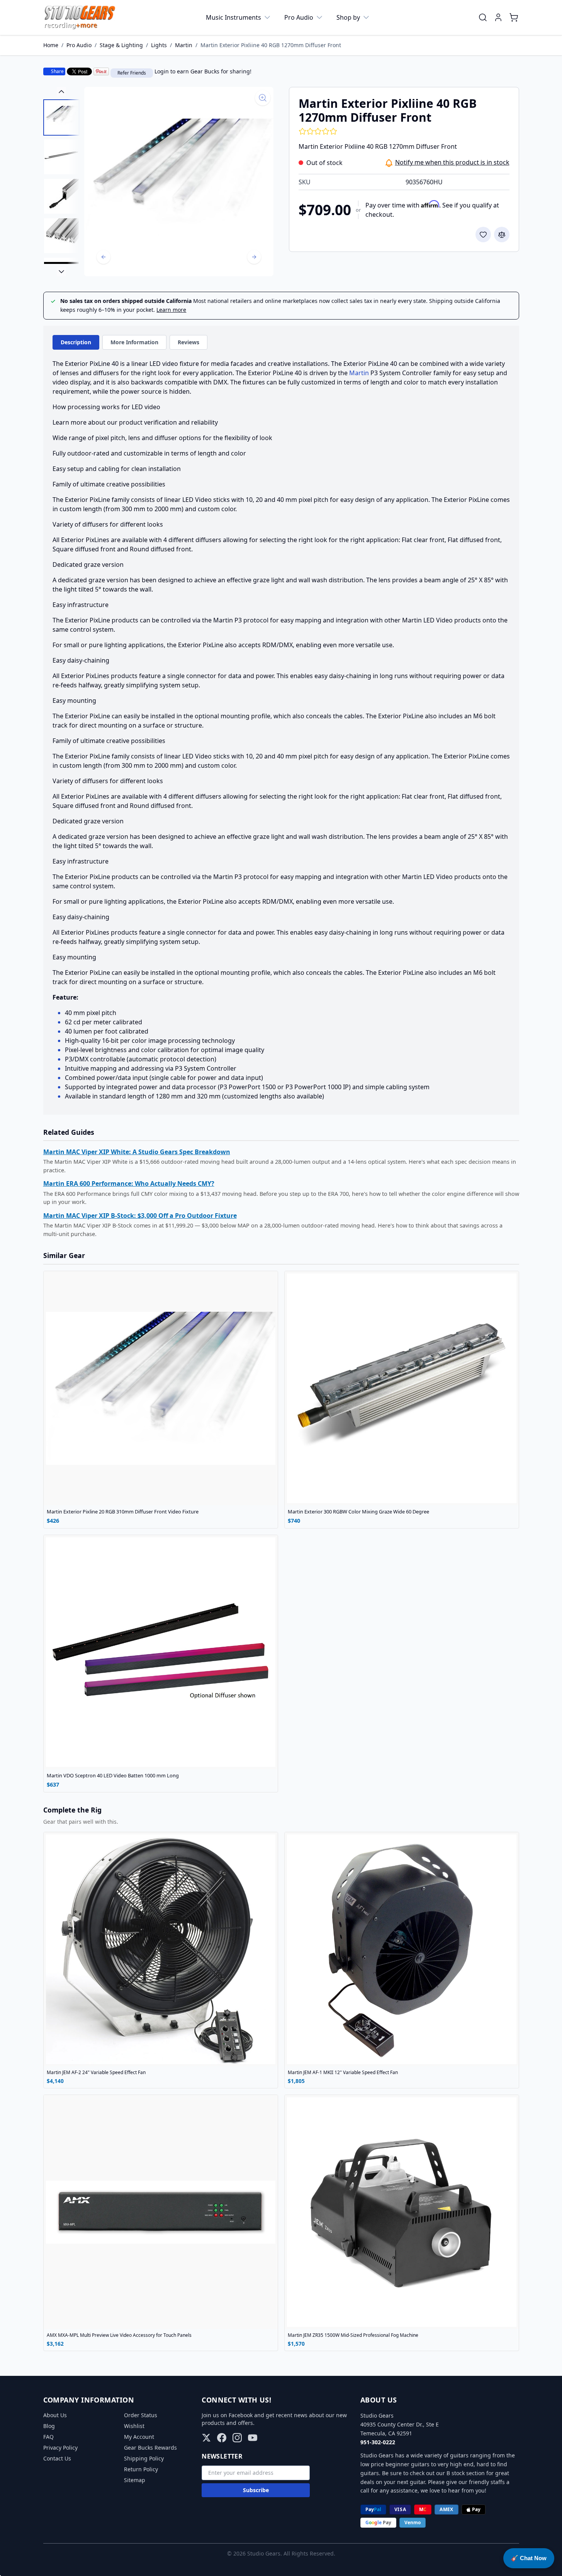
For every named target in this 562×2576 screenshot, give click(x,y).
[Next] (254, 257)
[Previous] (104, 257)
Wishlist (134, 2426)
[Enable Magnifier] (263, 98)
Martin (184, 45)
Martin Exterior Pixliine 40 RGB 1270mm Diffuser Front (271, 45)
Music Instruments (233, 17)
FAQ (48, 2437)
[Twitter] (206, 2438)
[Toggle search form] (483, 17)
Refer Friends (132, 73)
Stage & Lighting (121, 45)
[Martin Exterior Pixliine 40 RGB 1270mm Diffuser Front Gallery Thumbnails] (61, 182)
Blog (49, 2426)
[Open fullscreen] (179, 182)
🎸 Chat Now (529, 2558)
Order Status (141, 2415)
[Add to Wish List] (483, 235)
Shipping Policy (144, 2458)
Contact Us (57, 2458)
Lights (159, 45)
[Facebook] (222, 2438)
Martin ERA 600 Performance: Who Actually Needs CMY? (129, 1183)
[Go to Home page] (80, 17)
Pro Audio (299, 17)
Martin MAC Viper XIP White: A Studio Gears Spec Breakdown (137, 1152)
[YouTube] (253, 2438)
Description (76, 342)
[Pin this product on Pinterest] (101, 71)
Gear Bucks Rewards (150, 2448)
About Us (55, 2415)
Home (51, 45)
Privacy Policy (60, 2448)
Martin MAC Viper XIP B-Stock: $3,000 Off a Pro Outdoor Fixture (140, 1216)
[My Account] (498, 17)
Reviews (188, 342)
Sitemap (135, 2480)
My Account (139, 2437)
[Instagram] (237, 2438)
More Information (134, 342)
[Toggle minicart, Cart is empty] (514, 17)
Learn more (171, 310)
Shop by (348, 17)
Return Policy (141, 2469)
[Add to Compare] (502, 235)
